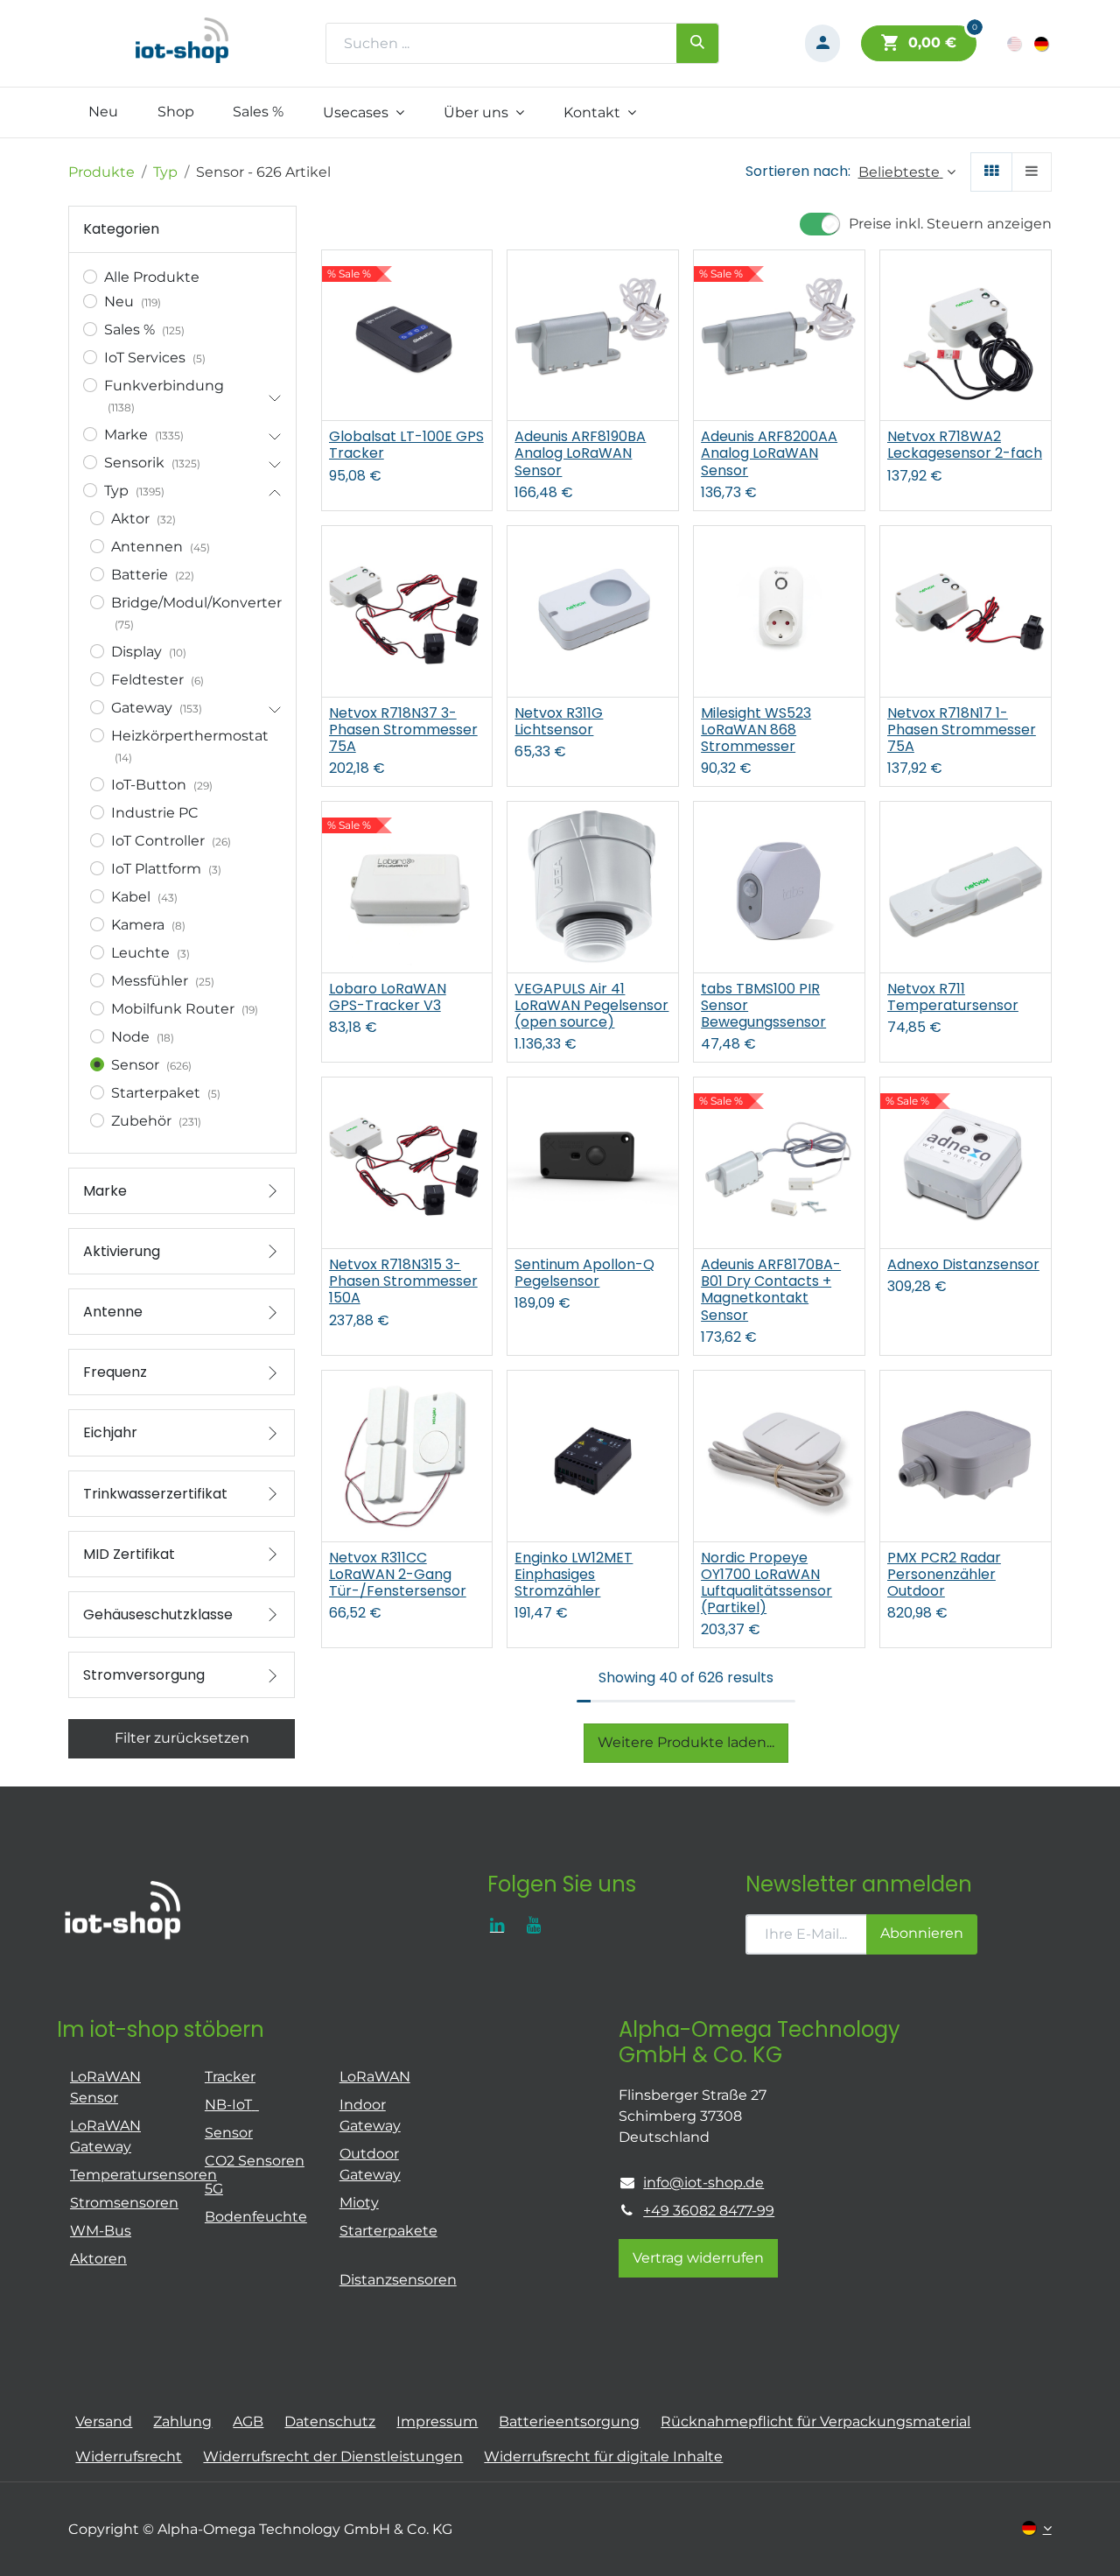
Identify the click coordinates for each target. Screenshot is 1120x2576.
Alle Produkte (152, 277)
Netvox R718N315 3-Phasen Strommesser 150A (403, 1281)
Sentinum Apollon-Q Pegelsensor (584, 1273)
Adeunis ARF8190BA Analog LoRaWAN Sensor (580, 453)
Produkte (101, 172)
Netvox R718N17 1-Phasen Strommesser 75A (962, 730)
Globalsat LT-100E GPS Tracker (406, 445)
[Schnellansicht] (481, 279)
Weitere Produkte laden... (686, 1742)
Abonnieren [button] (922, 1933)
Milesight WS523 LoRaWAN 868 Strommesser (756, 730)
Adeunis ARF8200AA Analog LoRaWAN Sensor (769, 453)
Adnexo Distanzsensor (963, 1264)
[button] (907, 172)
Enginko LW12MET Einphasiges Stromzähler (574, 1575)
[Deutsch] (1043, 43)
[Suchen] (697, 43)
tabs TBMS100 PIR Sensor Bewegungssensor (763, 1006)
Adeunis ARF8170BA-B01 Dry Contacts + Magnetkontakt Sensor (771, 1290)
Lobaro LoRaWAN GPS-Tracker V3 (388, 997)
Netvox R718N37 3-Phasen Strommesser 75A (403, 730)
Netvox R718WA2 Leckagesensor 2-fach (965, 445)
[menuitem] (103, 112)
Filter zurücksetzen (182, 1738)
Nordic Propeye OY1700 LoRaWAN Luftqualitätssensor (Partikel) (766, 1583)
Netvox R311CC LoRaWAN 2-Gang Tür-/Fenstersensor (398, 1575)
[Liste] (1032, 172)
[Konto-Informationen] (822, 43)
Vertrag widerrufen (698, 2258)
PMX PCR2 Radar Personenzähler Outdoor (944, 1575)
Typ (165, 172)
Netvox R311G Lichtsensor (559, 721)
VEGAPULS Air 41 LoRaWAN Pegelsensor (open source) (591, 1006)
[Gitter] (991, 172)
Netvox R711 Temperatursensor (953, 997)
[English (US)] (1015, 43)
